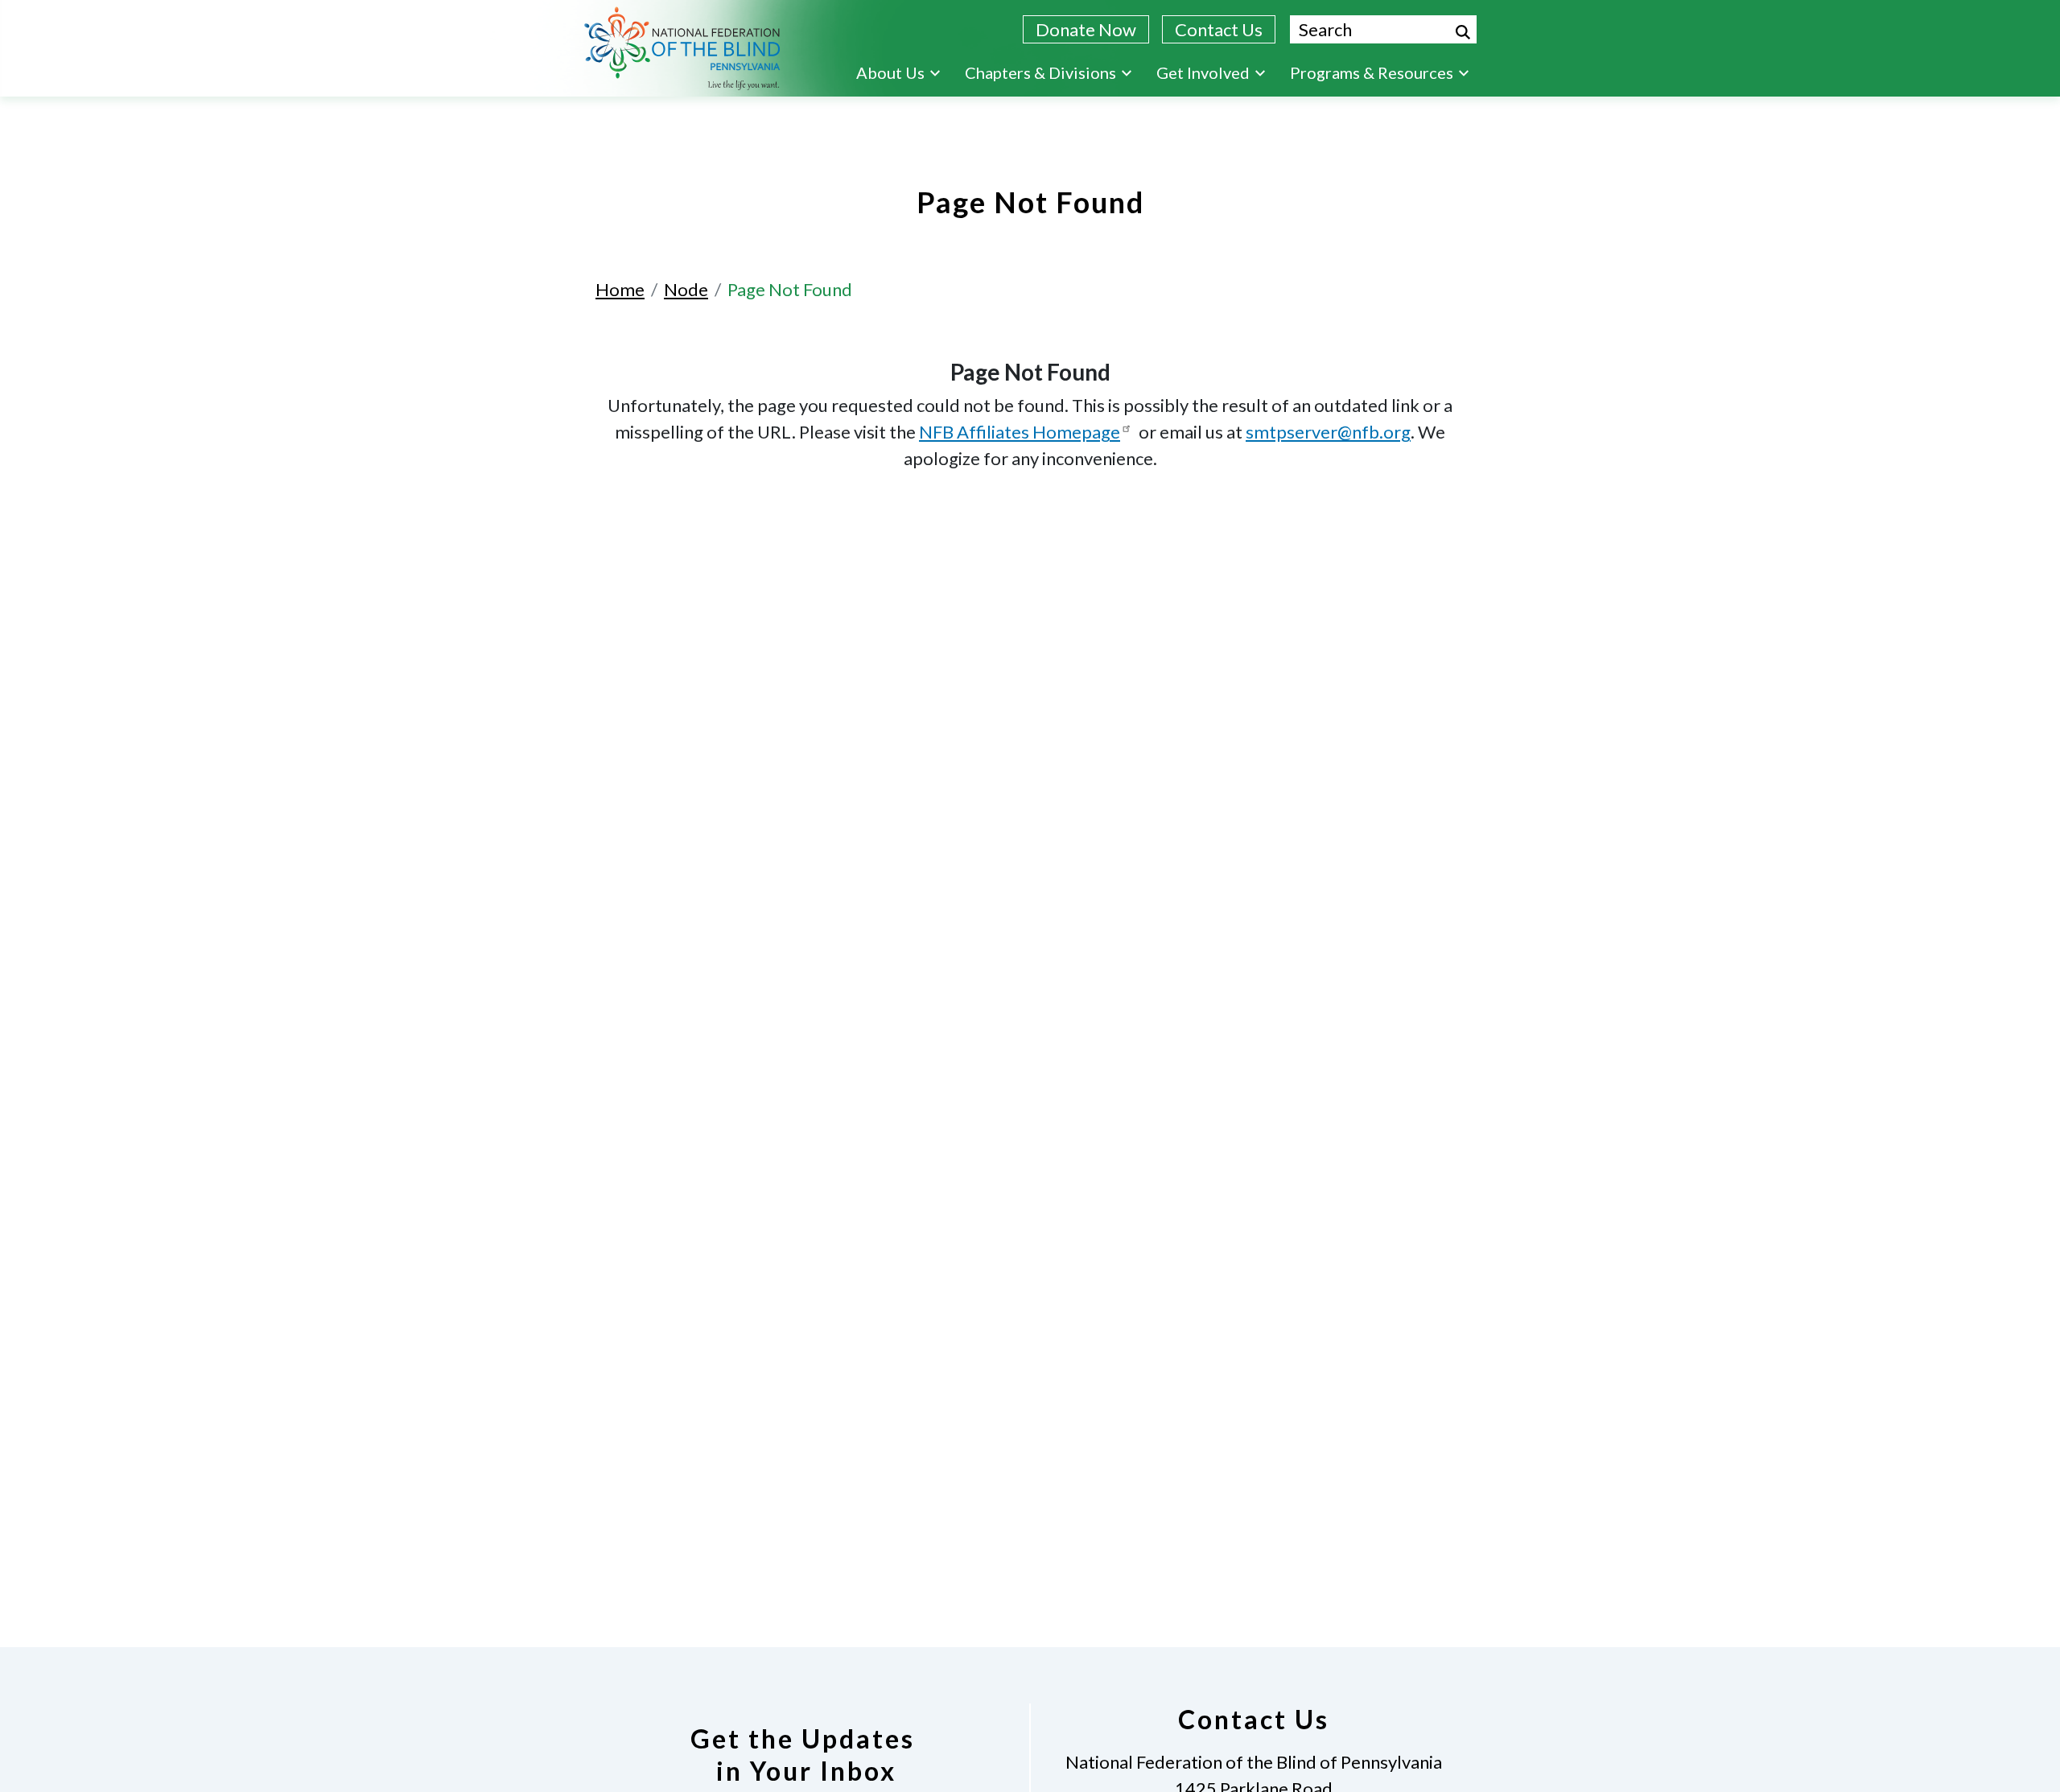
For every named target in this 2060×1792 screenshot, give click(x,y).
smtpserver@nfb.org (1328, 432)
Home (620, 289)
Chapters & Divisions (1040, 72)
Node (686, 289)
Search (1463, 32)
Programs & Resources (1372, 72)
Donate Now (1086, 29)
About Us (890, 72)
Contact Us (1219, 29)
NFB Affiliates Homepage (1020, 432)
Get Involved (1203, 72)
